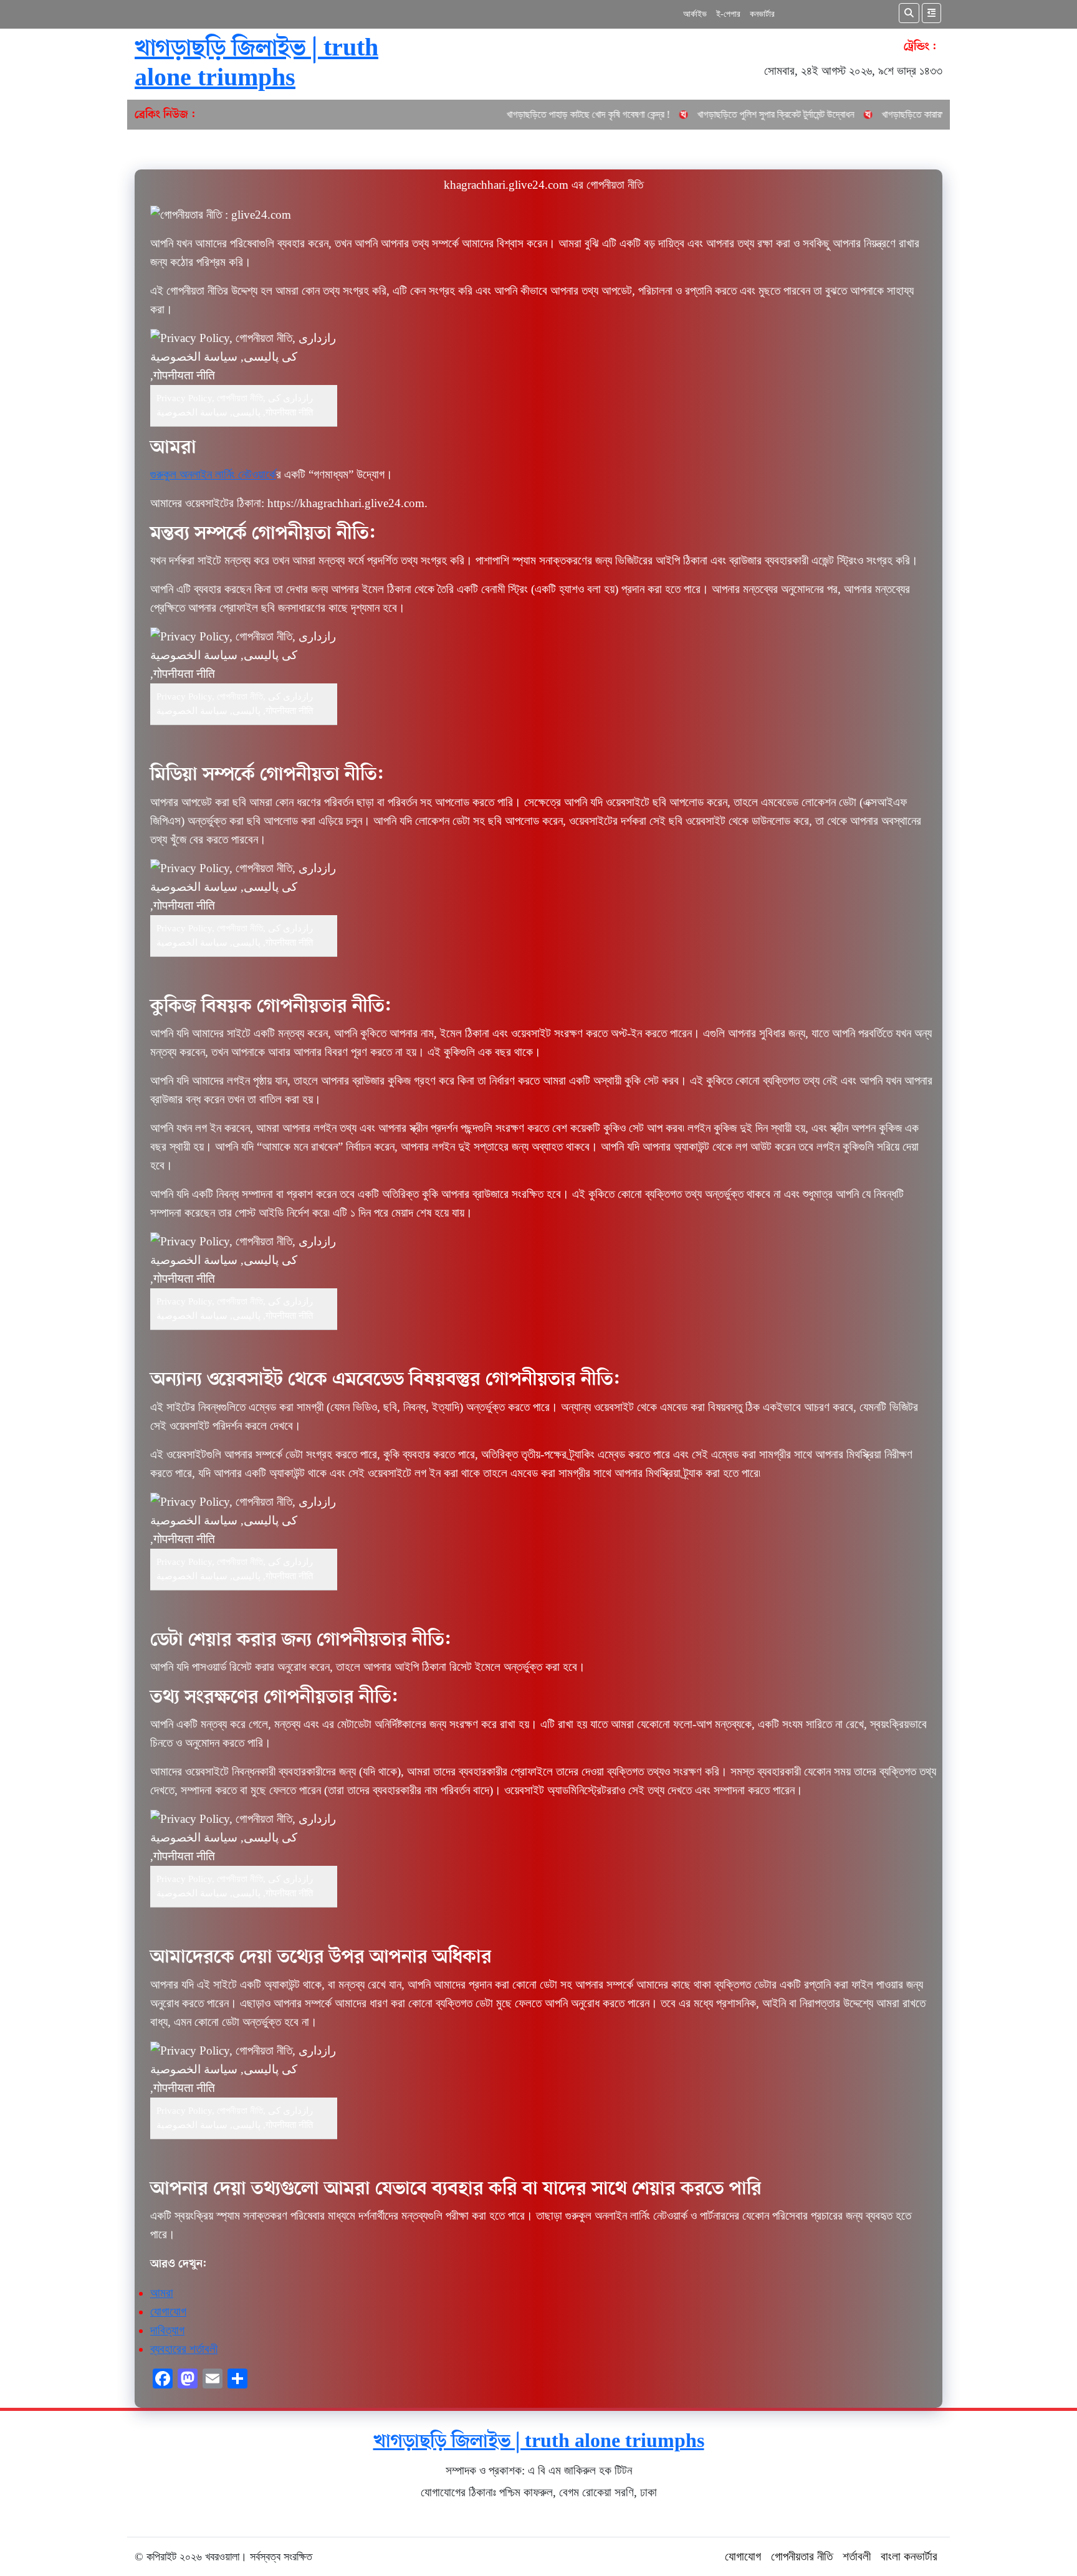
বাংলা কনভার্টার (909, 2556)
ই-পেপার (728, 14)
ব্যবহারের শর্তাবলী (184, 2349)
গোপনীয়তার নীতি (802, 2556)
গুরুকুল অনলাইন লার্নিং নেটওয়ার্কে (213, 474)
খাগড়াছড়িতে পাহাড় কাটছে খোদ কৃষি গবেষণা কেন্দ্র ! (462, 114)
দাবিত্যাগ (167, 2330)
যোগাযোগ (168, 2312)
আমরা (162, 2293)
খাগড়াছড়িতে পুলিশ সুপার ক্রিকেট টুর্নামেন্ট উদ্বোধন (649, 114)
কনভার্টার (762, 14)
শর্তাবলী (857, 2556)
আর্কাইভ (695, 14)
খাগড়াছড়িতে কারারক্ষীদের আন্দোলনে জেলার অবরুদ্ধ (836, 114)
